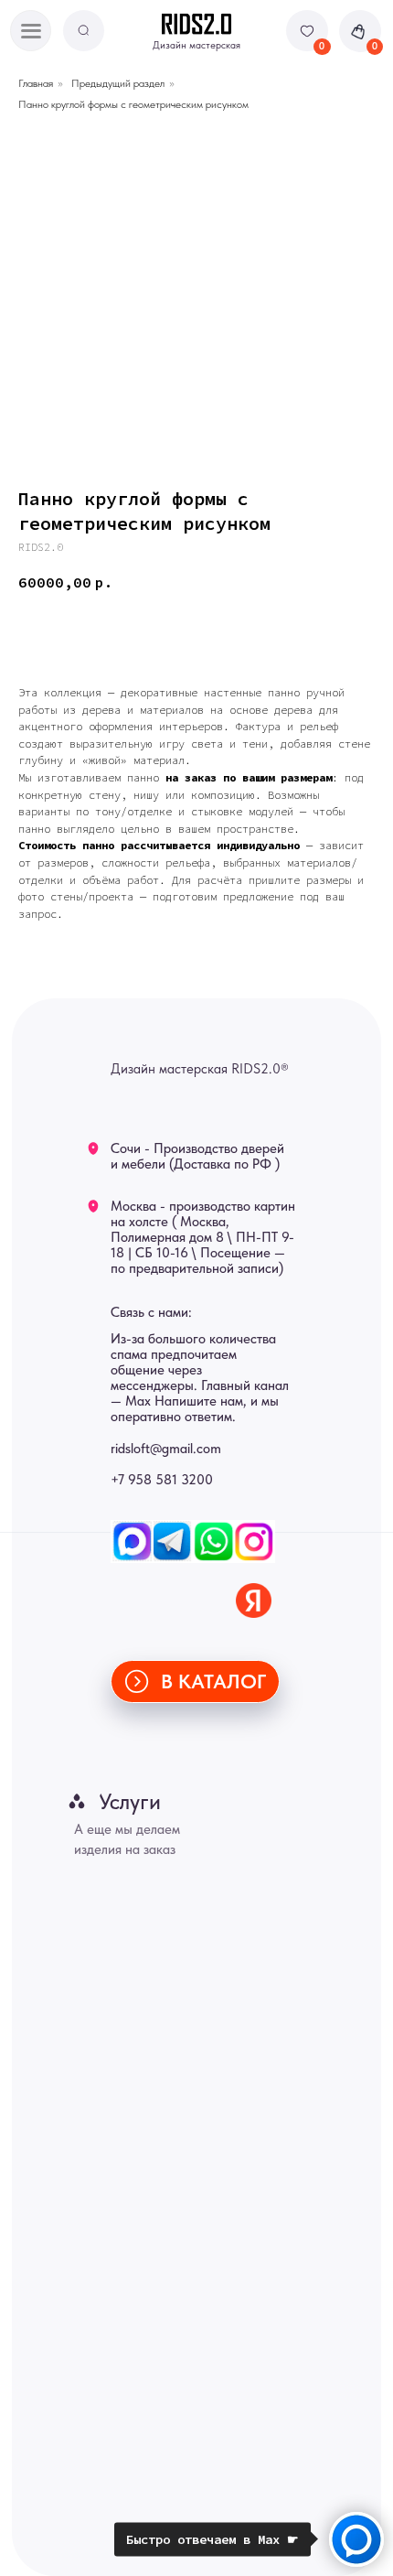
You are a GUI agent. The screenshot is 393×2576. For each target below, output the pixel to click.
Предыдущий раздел (118, 83)
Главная (36, 83)
